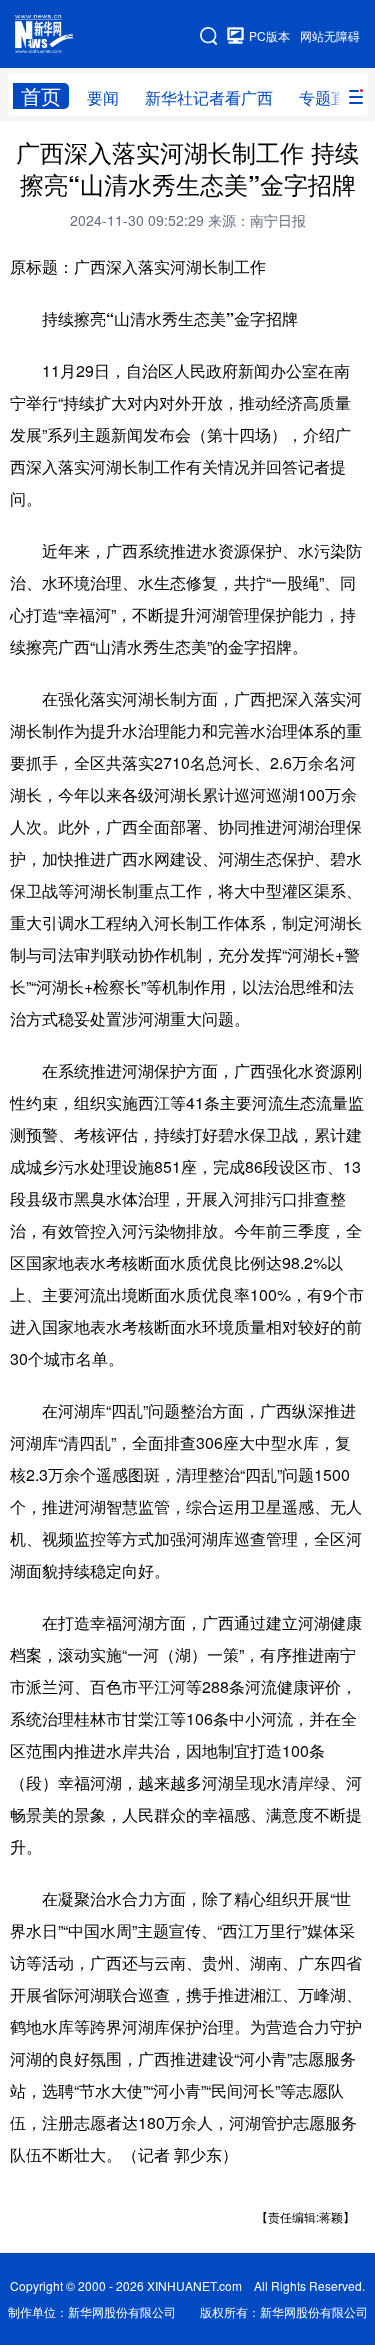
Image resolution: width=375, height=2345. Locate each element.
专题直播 (331, 97)
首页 (41, 96)
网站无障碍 (330, 35)
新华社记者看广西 (209, 97)
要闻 (103, 97)
